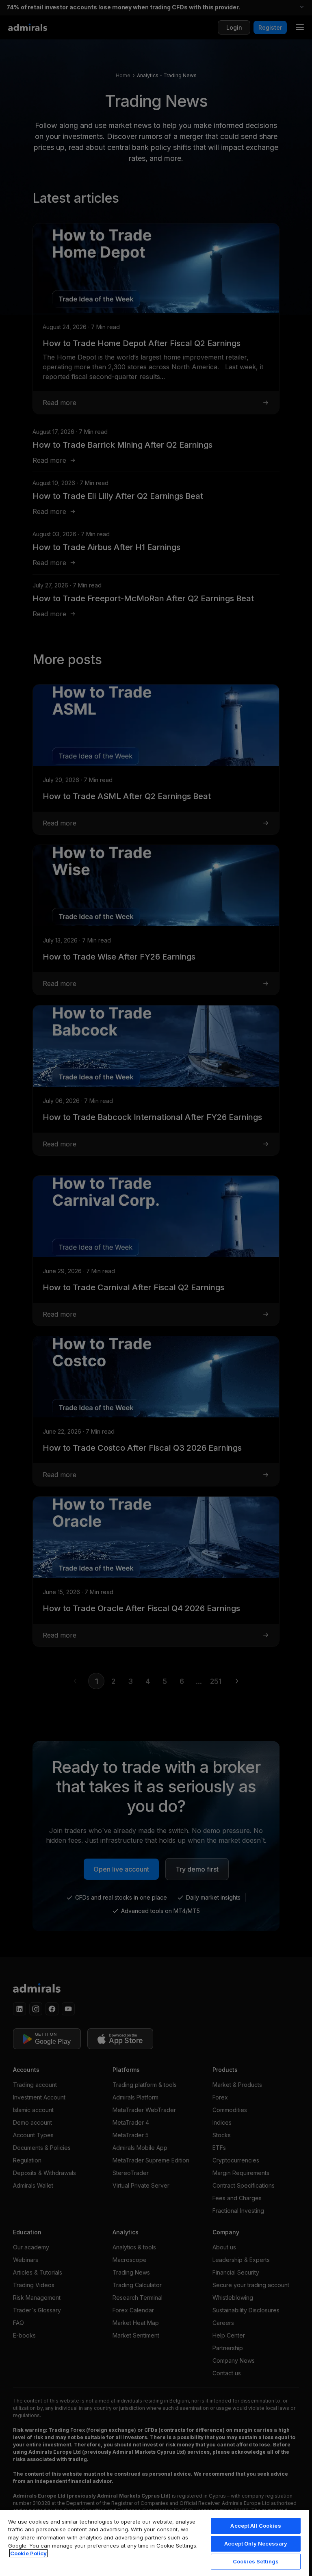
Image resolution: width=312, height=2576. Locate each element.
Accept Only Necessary (256, 2544)
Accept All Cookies (256, 2526)
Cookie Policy (28, 2553)
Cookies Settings (256, 2561)
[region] (154, 2542)
